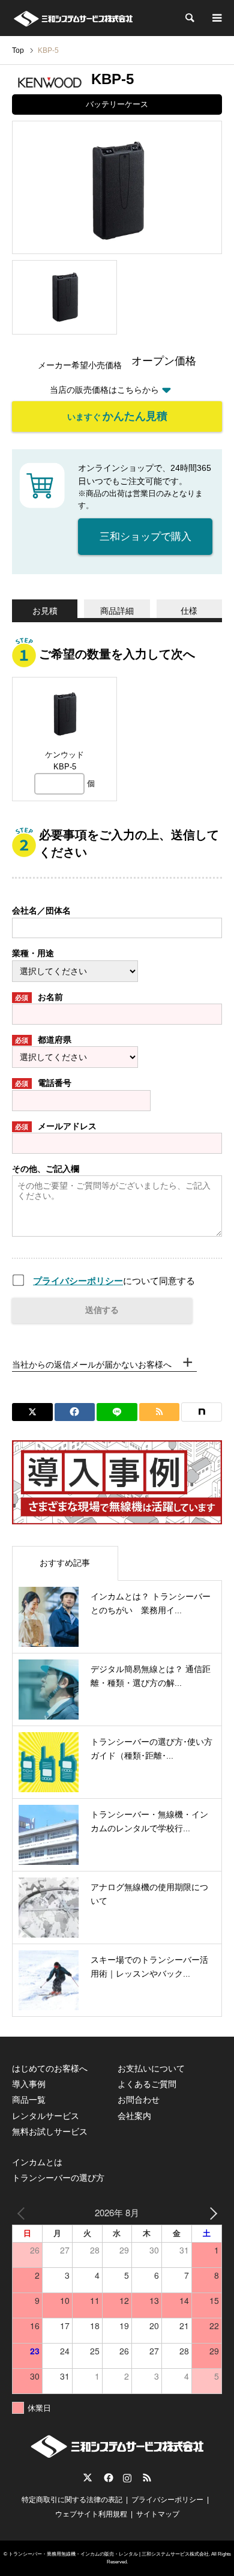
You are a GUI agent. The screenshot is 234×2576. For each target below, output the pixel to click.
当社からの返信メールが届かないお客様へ (92, 1365)
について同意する (114, 1281)
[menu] (216, 18)
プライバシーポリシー (78, 1281)
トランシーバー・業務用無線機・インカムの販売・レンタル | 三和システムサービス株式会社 (109, 2554)
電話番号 (43, 1083)
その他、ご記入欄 (46, 1169)
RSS (147, 2478)
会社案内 (134, 2116)
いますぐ (117, 416)
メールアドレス (56, 1126)
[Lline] (117, 1412)
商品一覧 (29, 2100)
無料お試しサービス (50, 2132)
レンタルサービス (46, 2116)
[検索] (189, 18)
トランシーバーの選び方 (58, 2178)
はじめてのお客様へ (50, 2068)
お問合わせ (139, 2100)
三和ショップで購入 (145, 537)
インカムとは (37, 2162)
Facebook (107, 2478)
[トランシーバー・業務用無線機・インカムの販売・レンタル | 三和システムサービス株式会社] (73, 18)
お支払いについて (151, 2068)
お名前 (39, 997)
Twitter (88, 2478)
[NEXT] (211, 2212)
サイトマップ (158, 2514)
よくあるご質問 (147, 2084)
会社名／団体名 (41, 911)
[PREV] (23, 2212)
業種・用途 (33, 953)
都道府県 (43, 1040)
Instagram (127, 2478)
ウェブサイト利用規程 (91, 2514)
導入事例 (29, 2084)
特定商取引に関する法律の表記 (72, 2500)
